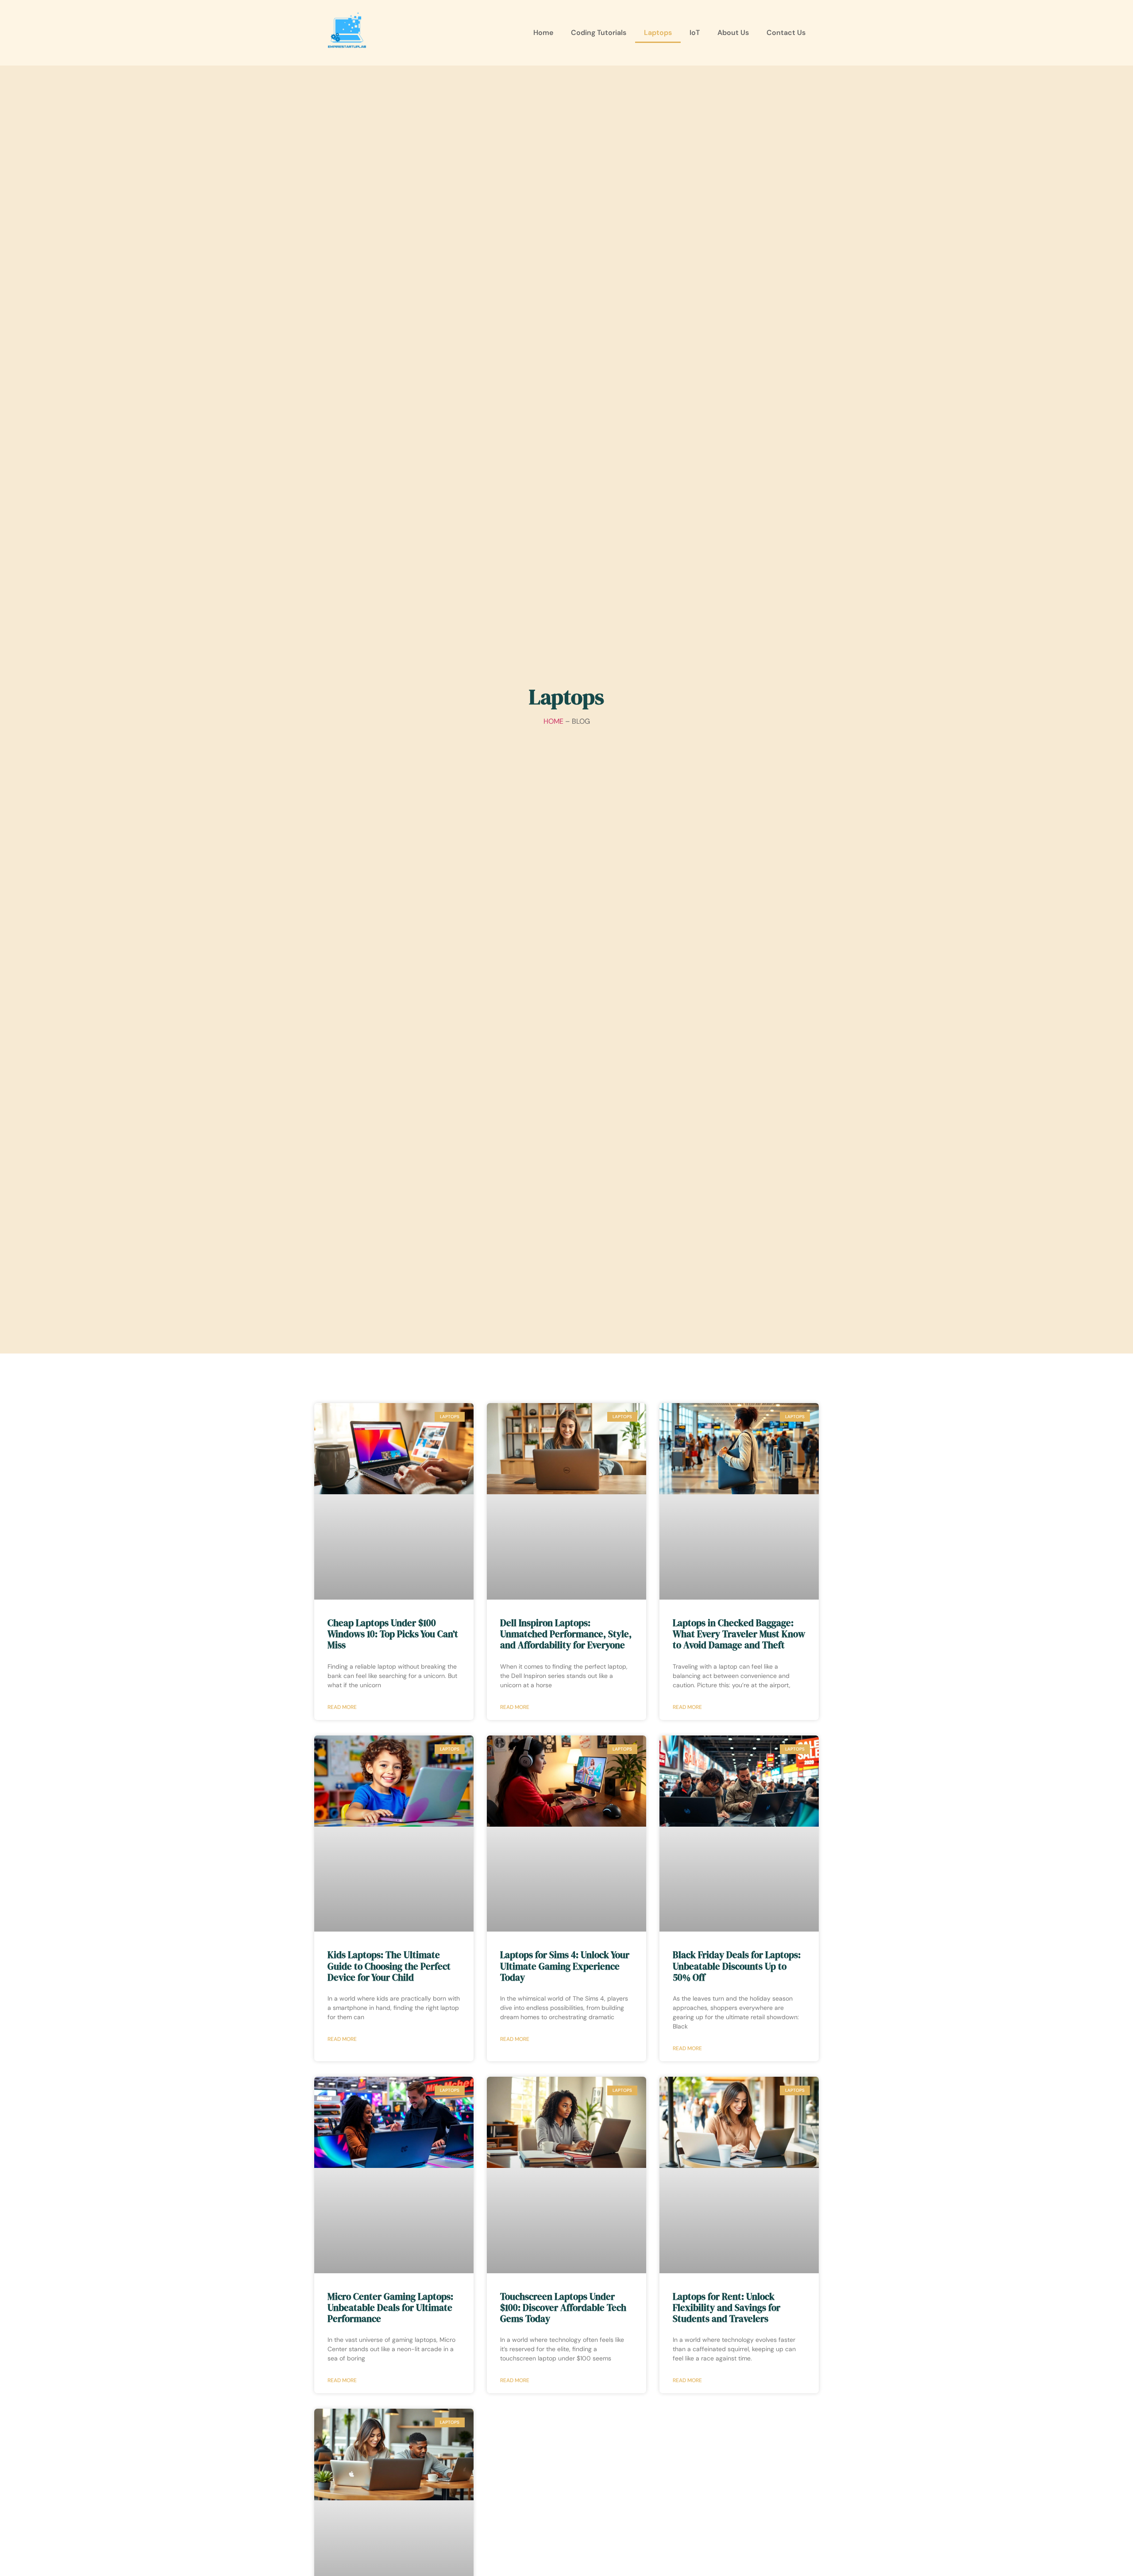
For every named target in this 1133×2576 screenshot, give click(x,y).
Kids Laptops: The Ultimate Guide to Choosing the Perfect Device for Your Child (389, 1966)
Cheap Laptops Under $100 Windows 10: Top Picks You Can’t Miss (393, 1634)
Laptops (658, 33)
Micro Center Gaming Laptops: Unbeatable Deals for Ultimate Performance (390, 2308)
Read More (342, 1707)
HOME (553, 721)
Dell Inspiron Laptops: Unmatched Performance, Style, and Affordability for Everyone (566, 1634)
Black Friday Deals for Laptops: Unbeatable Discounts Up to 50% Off (737, 1966)
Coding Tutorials (599, 33)
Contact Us (786, 33)
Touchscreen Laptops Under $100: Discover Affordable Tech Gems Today (563, 2308)
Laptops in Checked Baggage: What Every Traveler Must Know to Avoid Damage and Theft (739, 1634)
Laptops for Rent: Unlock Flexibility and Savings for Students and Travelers (726, 2308)
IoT (695, 33)
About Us (733, 33)
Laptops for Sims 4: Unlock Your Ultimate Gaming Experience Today (565, 1966)
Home (543, 33)
